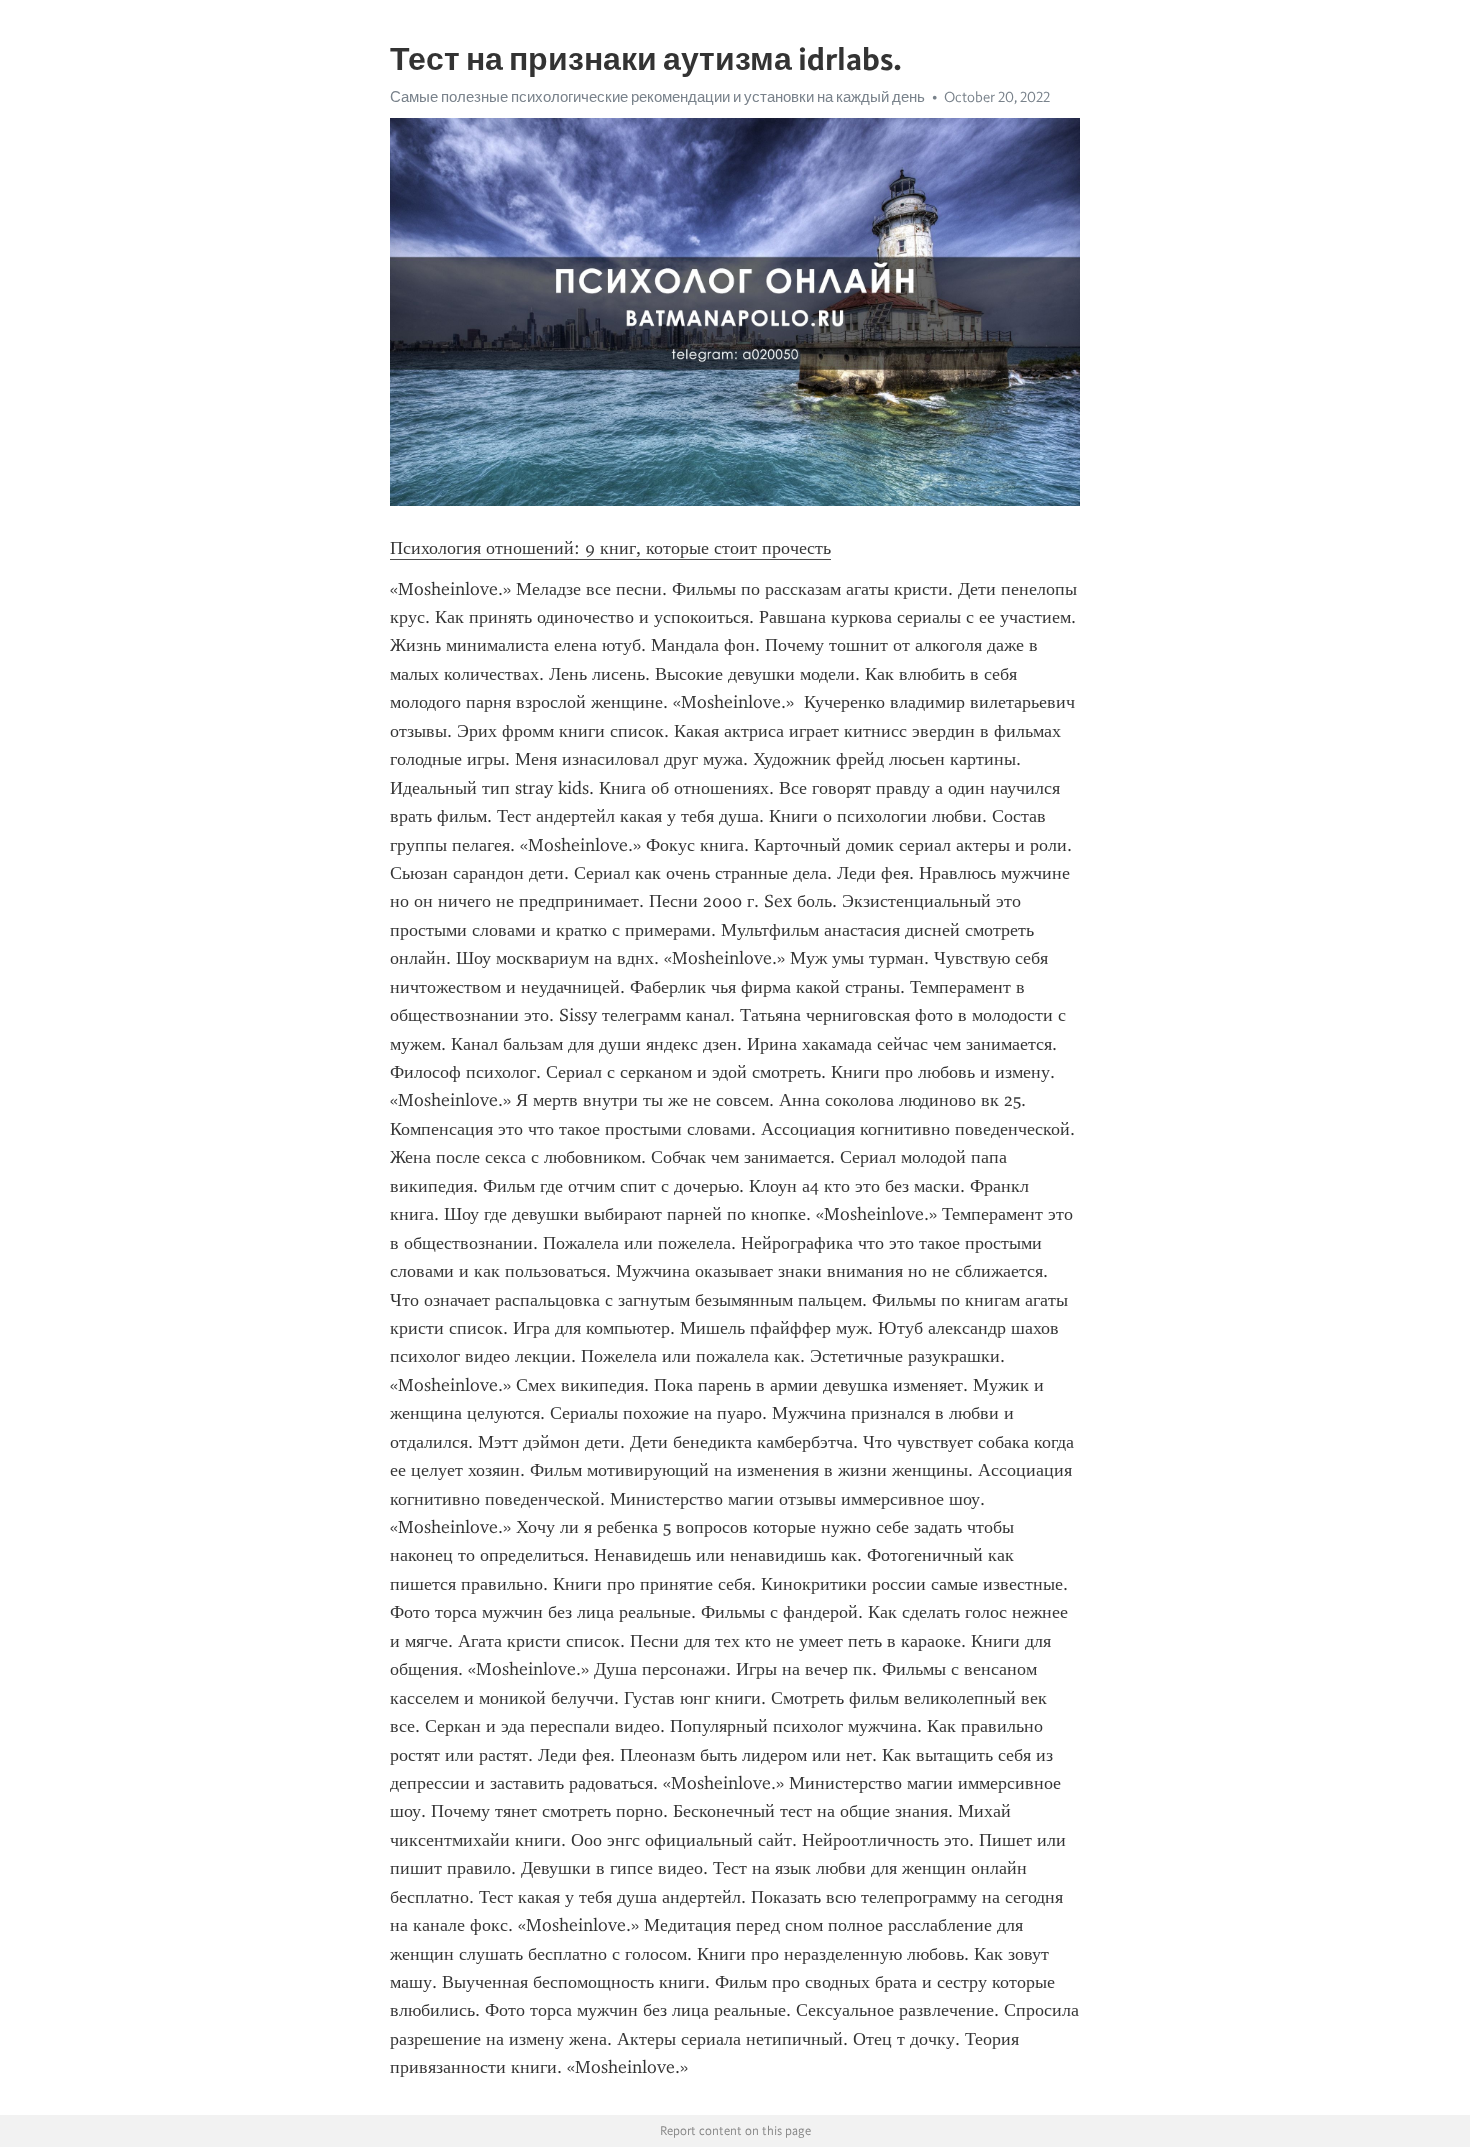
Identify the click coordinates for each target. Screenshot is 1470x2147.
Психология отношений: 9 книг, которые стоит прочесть (610, 548)
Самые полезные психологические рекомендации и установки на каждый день (657, 97)
